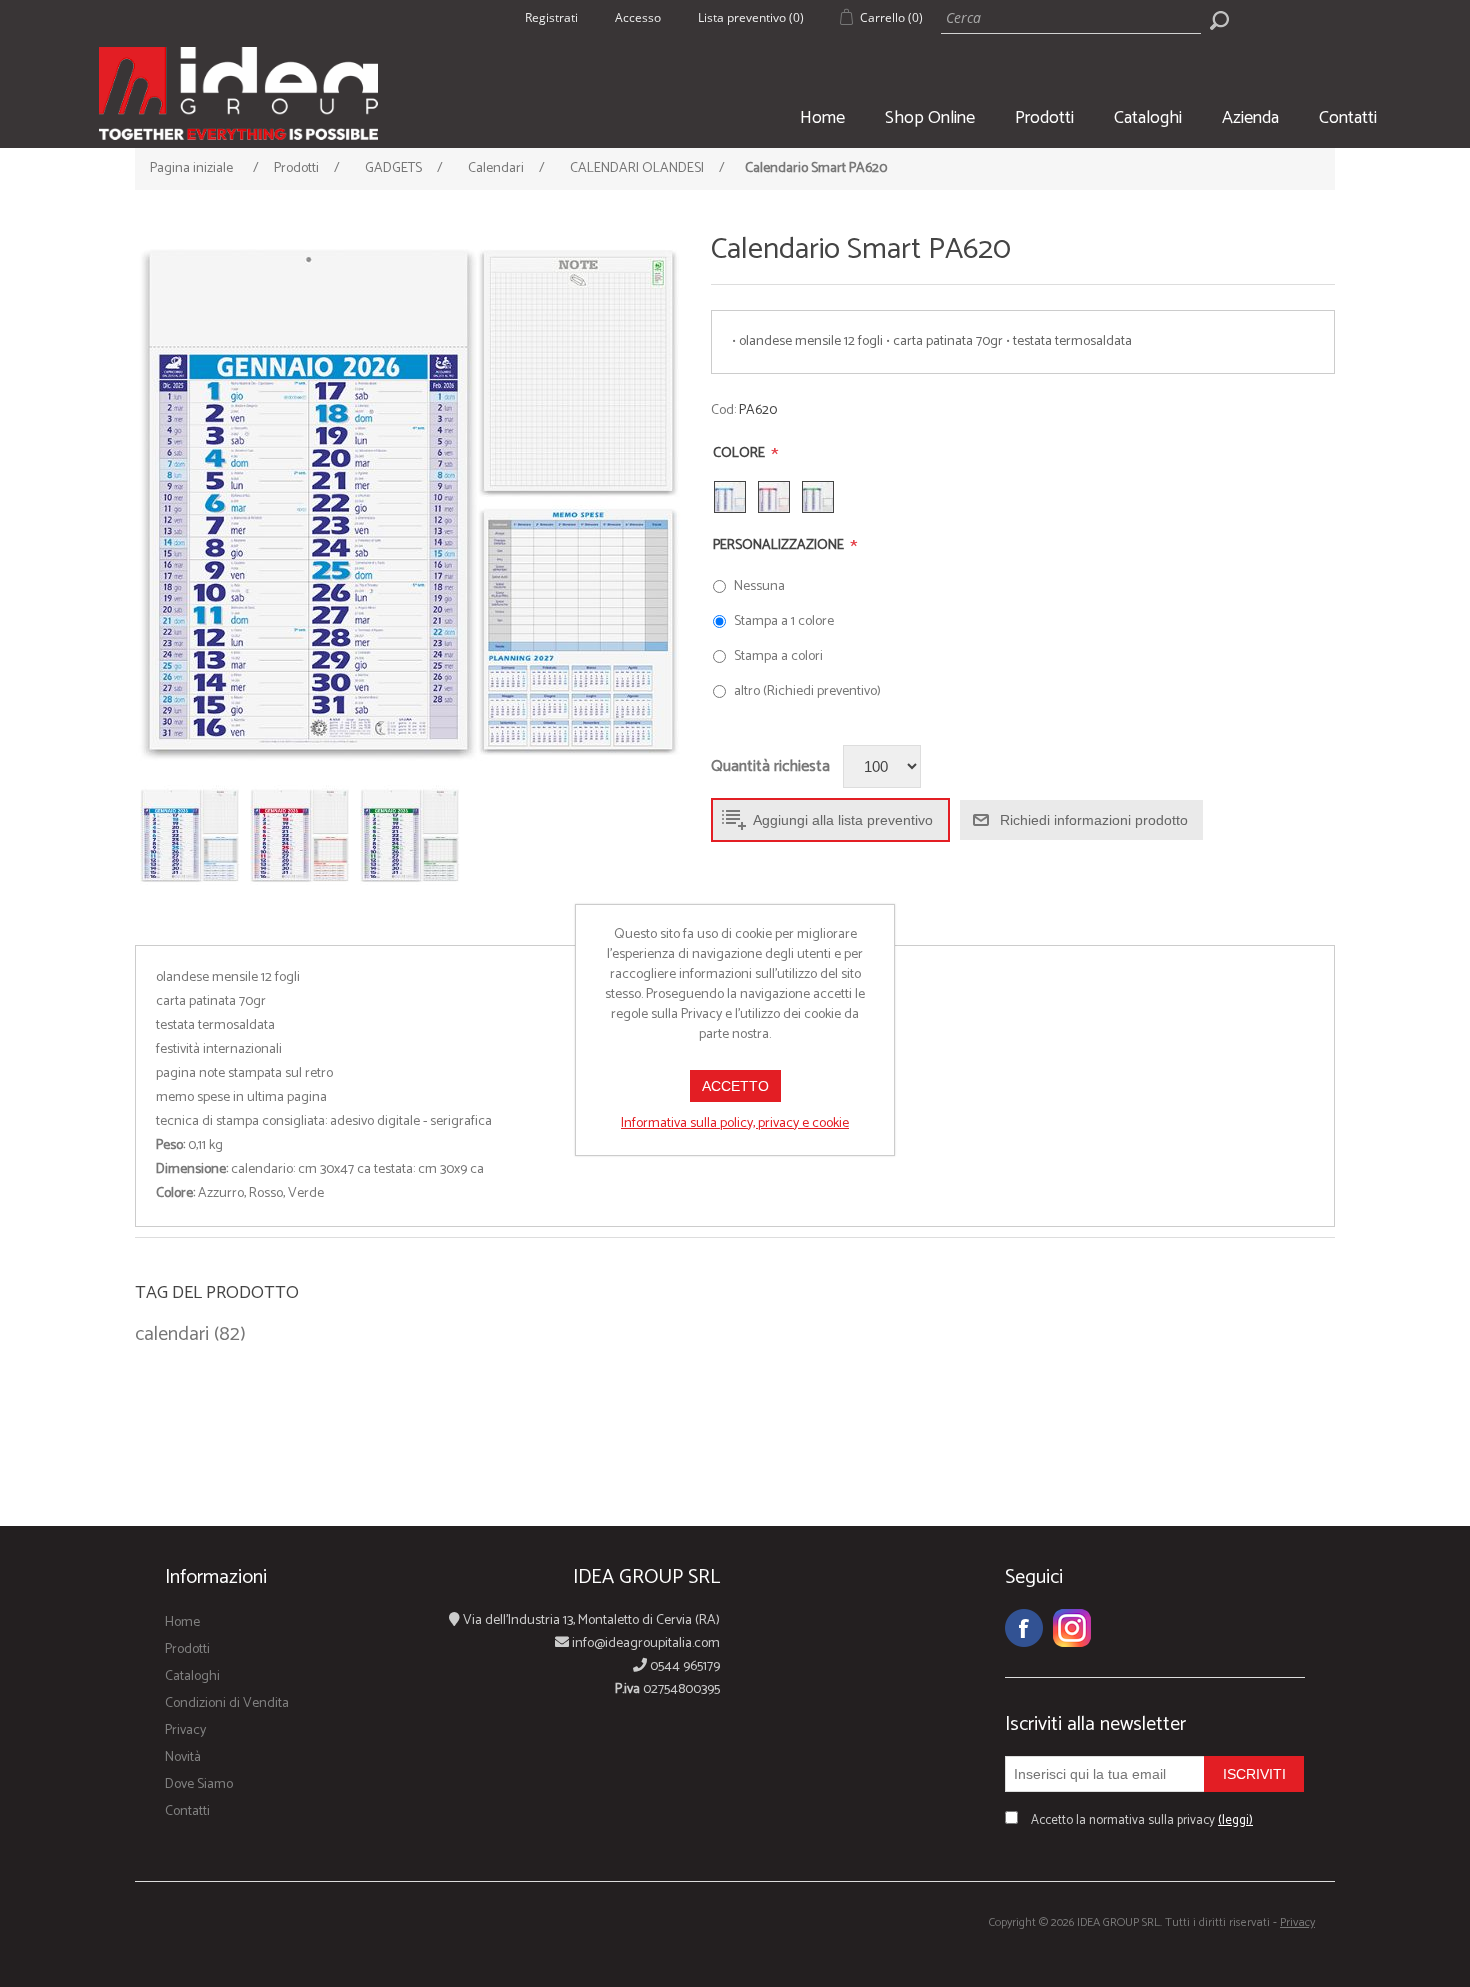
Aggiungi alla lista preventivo (843, 820)
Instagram (1072, 1628)
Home (822, 118)
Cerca (1219, 20)
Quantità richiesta (770, 766)
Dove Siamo (199, 1784)
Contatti (1348, 118)
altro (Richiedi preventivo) (807, 691)
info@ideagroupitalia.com (644, 1643)
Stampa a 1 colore (784, 621)
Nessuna (759, 586)
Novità (183, 1757)
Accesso (638, 17)
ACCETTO (735, 1086)
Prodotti (1044, 118)
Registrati (551, 17)
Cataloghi (1148, 118)
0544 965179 (683, 1666)
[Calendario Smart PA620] (411, 500)
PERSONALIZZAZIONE (780, 545)
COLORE (740, 453)
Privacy (185, 1730)
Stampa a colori (778, 656)
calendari (172, 1335)
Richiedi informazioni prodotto (1094, 820)
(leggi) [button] (1235, 1820)
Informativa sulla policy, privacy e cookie (735, 1123)
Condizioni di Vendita (227, 1703)
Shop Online (930, 118)
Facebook (1024, 1628)
